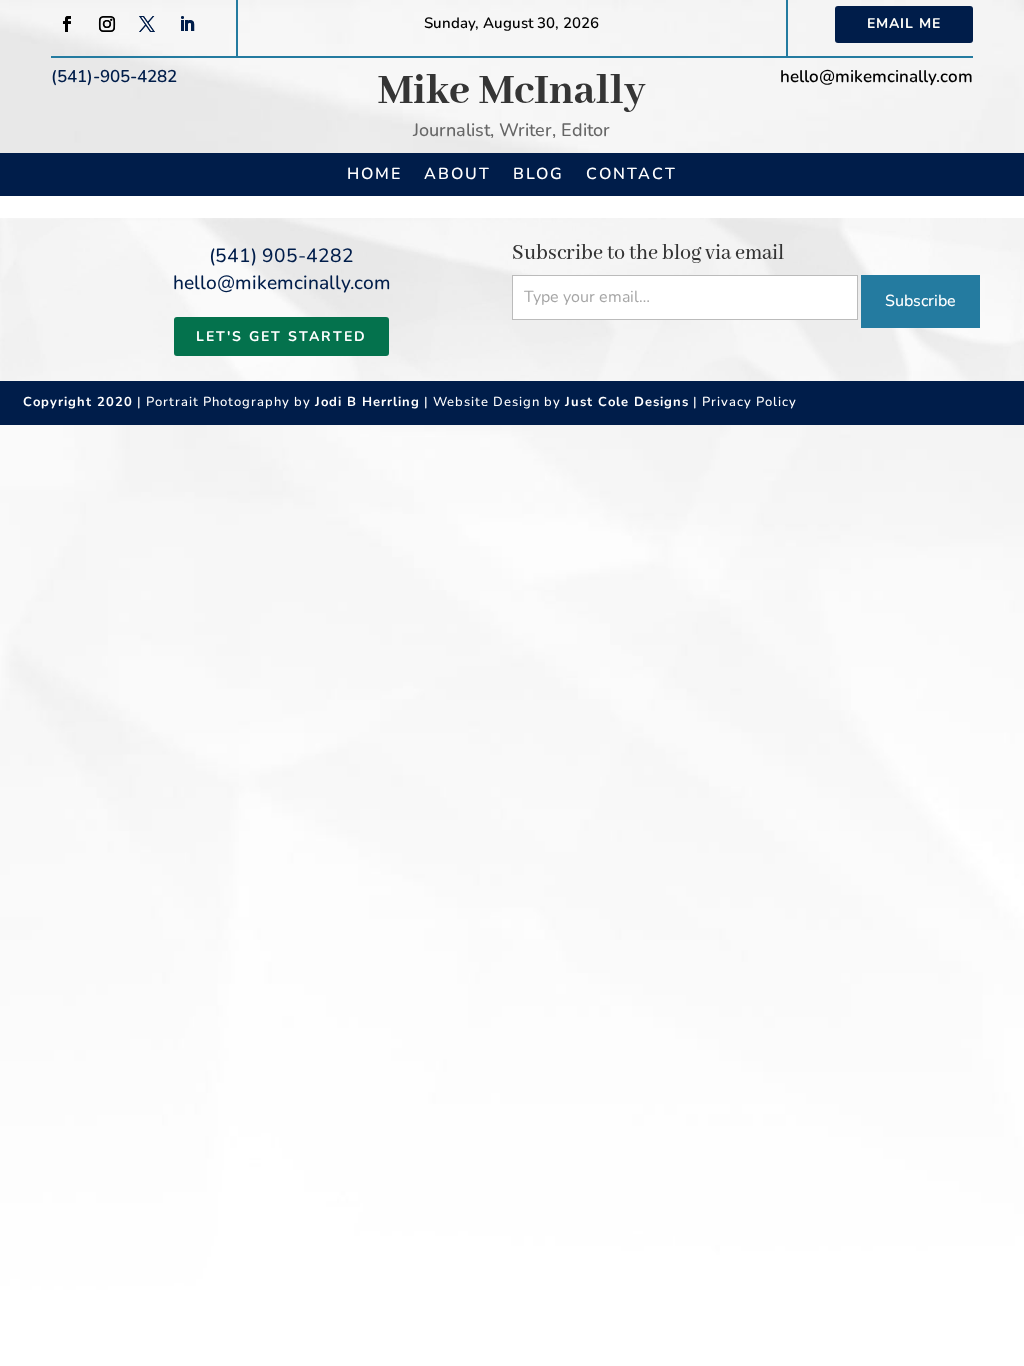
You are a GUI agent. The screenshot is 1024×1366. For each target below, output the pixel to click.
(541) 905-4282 (281, 256)
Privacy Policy (749, 402)
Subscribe (920, 301)
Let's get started (281, 336)
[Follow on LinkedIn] (187, 24)
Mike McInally (512, 91)
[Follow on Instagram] (107, 24)
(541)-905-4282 (114, 76)
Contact (631, 174)
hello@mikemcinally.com (876, 76)
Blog (538, 174)
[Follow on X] (147, 24)
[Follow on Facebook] (67, 24)
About (457, 174)
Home (374, 174)
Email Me (904, 23)
